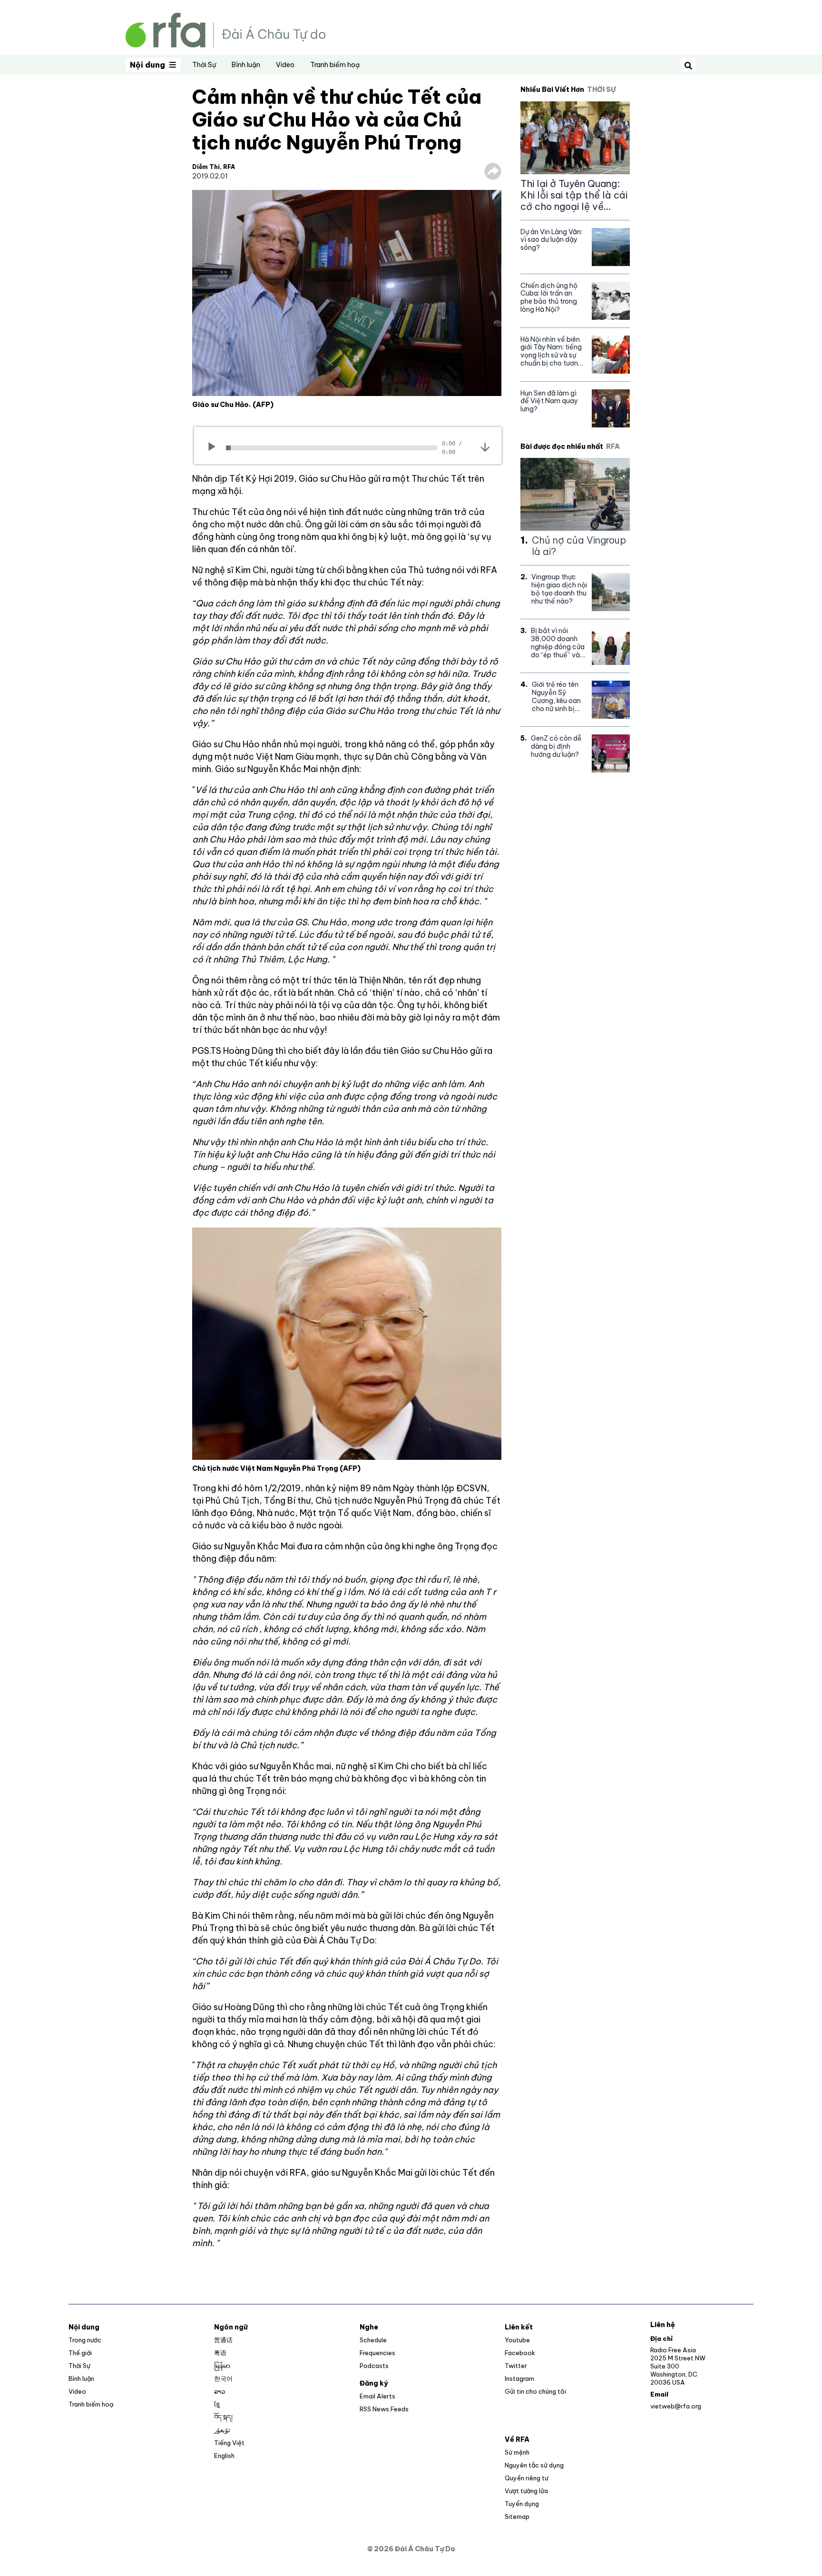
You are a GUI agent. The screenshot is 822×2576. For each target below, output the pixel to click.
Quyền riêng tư (526, 2478)
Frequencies (377, 2353)
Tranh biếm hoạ (335, 65)
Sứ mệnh (517, 2452)
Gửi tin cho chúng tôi (535, 2391)
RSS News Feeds (384, 2409)
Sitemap (517, 2517)
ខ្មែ (217, 2404)
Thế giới (80, 2353)
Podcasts (374, 2366)
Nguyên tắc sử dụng (534, 2465)
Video (285, 65)
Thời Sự (204, 65)
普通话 (223, 2340)
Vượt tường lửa (526, 2491)
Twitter (516, 2366)
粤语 (220, 2353)
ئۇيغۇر (222, 2430)
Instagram (519, 2378)
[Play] (215, 448)
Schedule (373, 2340)
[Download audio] (485, 447)
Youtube (517, 2340)
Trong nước (85, 2340)
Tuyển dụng (522, 2504)
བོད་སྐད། (223, 2417)
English (224, 2456)
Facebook (520, 2353)
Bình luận (246, 65)
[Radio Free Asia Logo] (225, 29)
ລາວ (220, 2391)
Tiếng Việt (229, 2443)
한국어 (223, 2378)
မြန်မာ (222, 2366)
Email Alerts (377, 2396)
